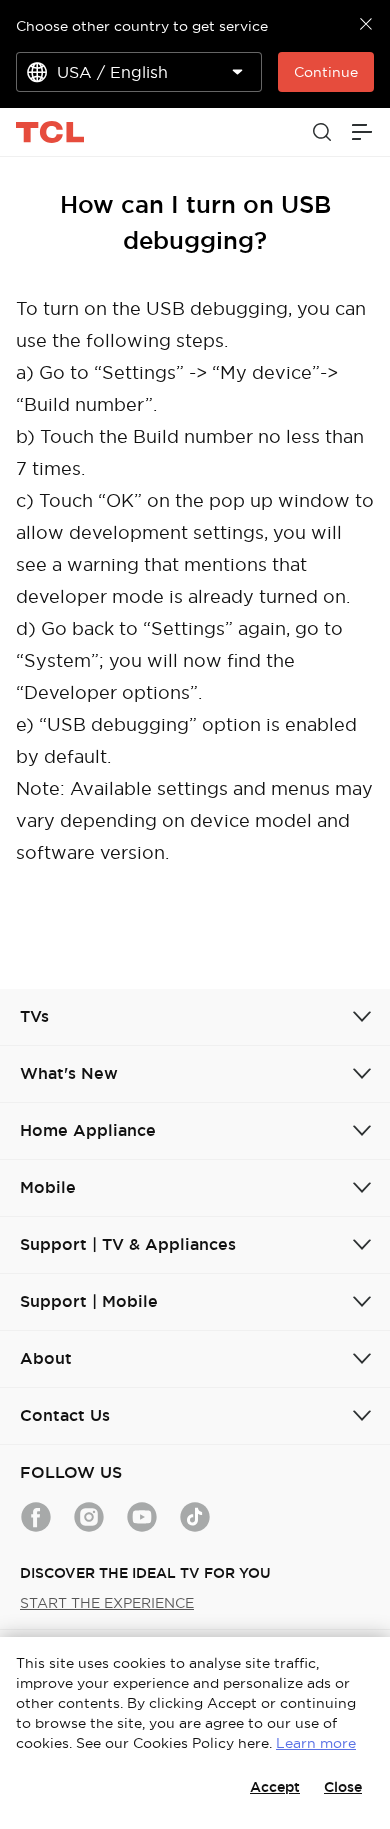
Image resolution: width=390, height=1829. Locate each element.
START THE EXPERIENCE (107, 1603)
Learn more (316, 1743)
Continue (326, 72)
